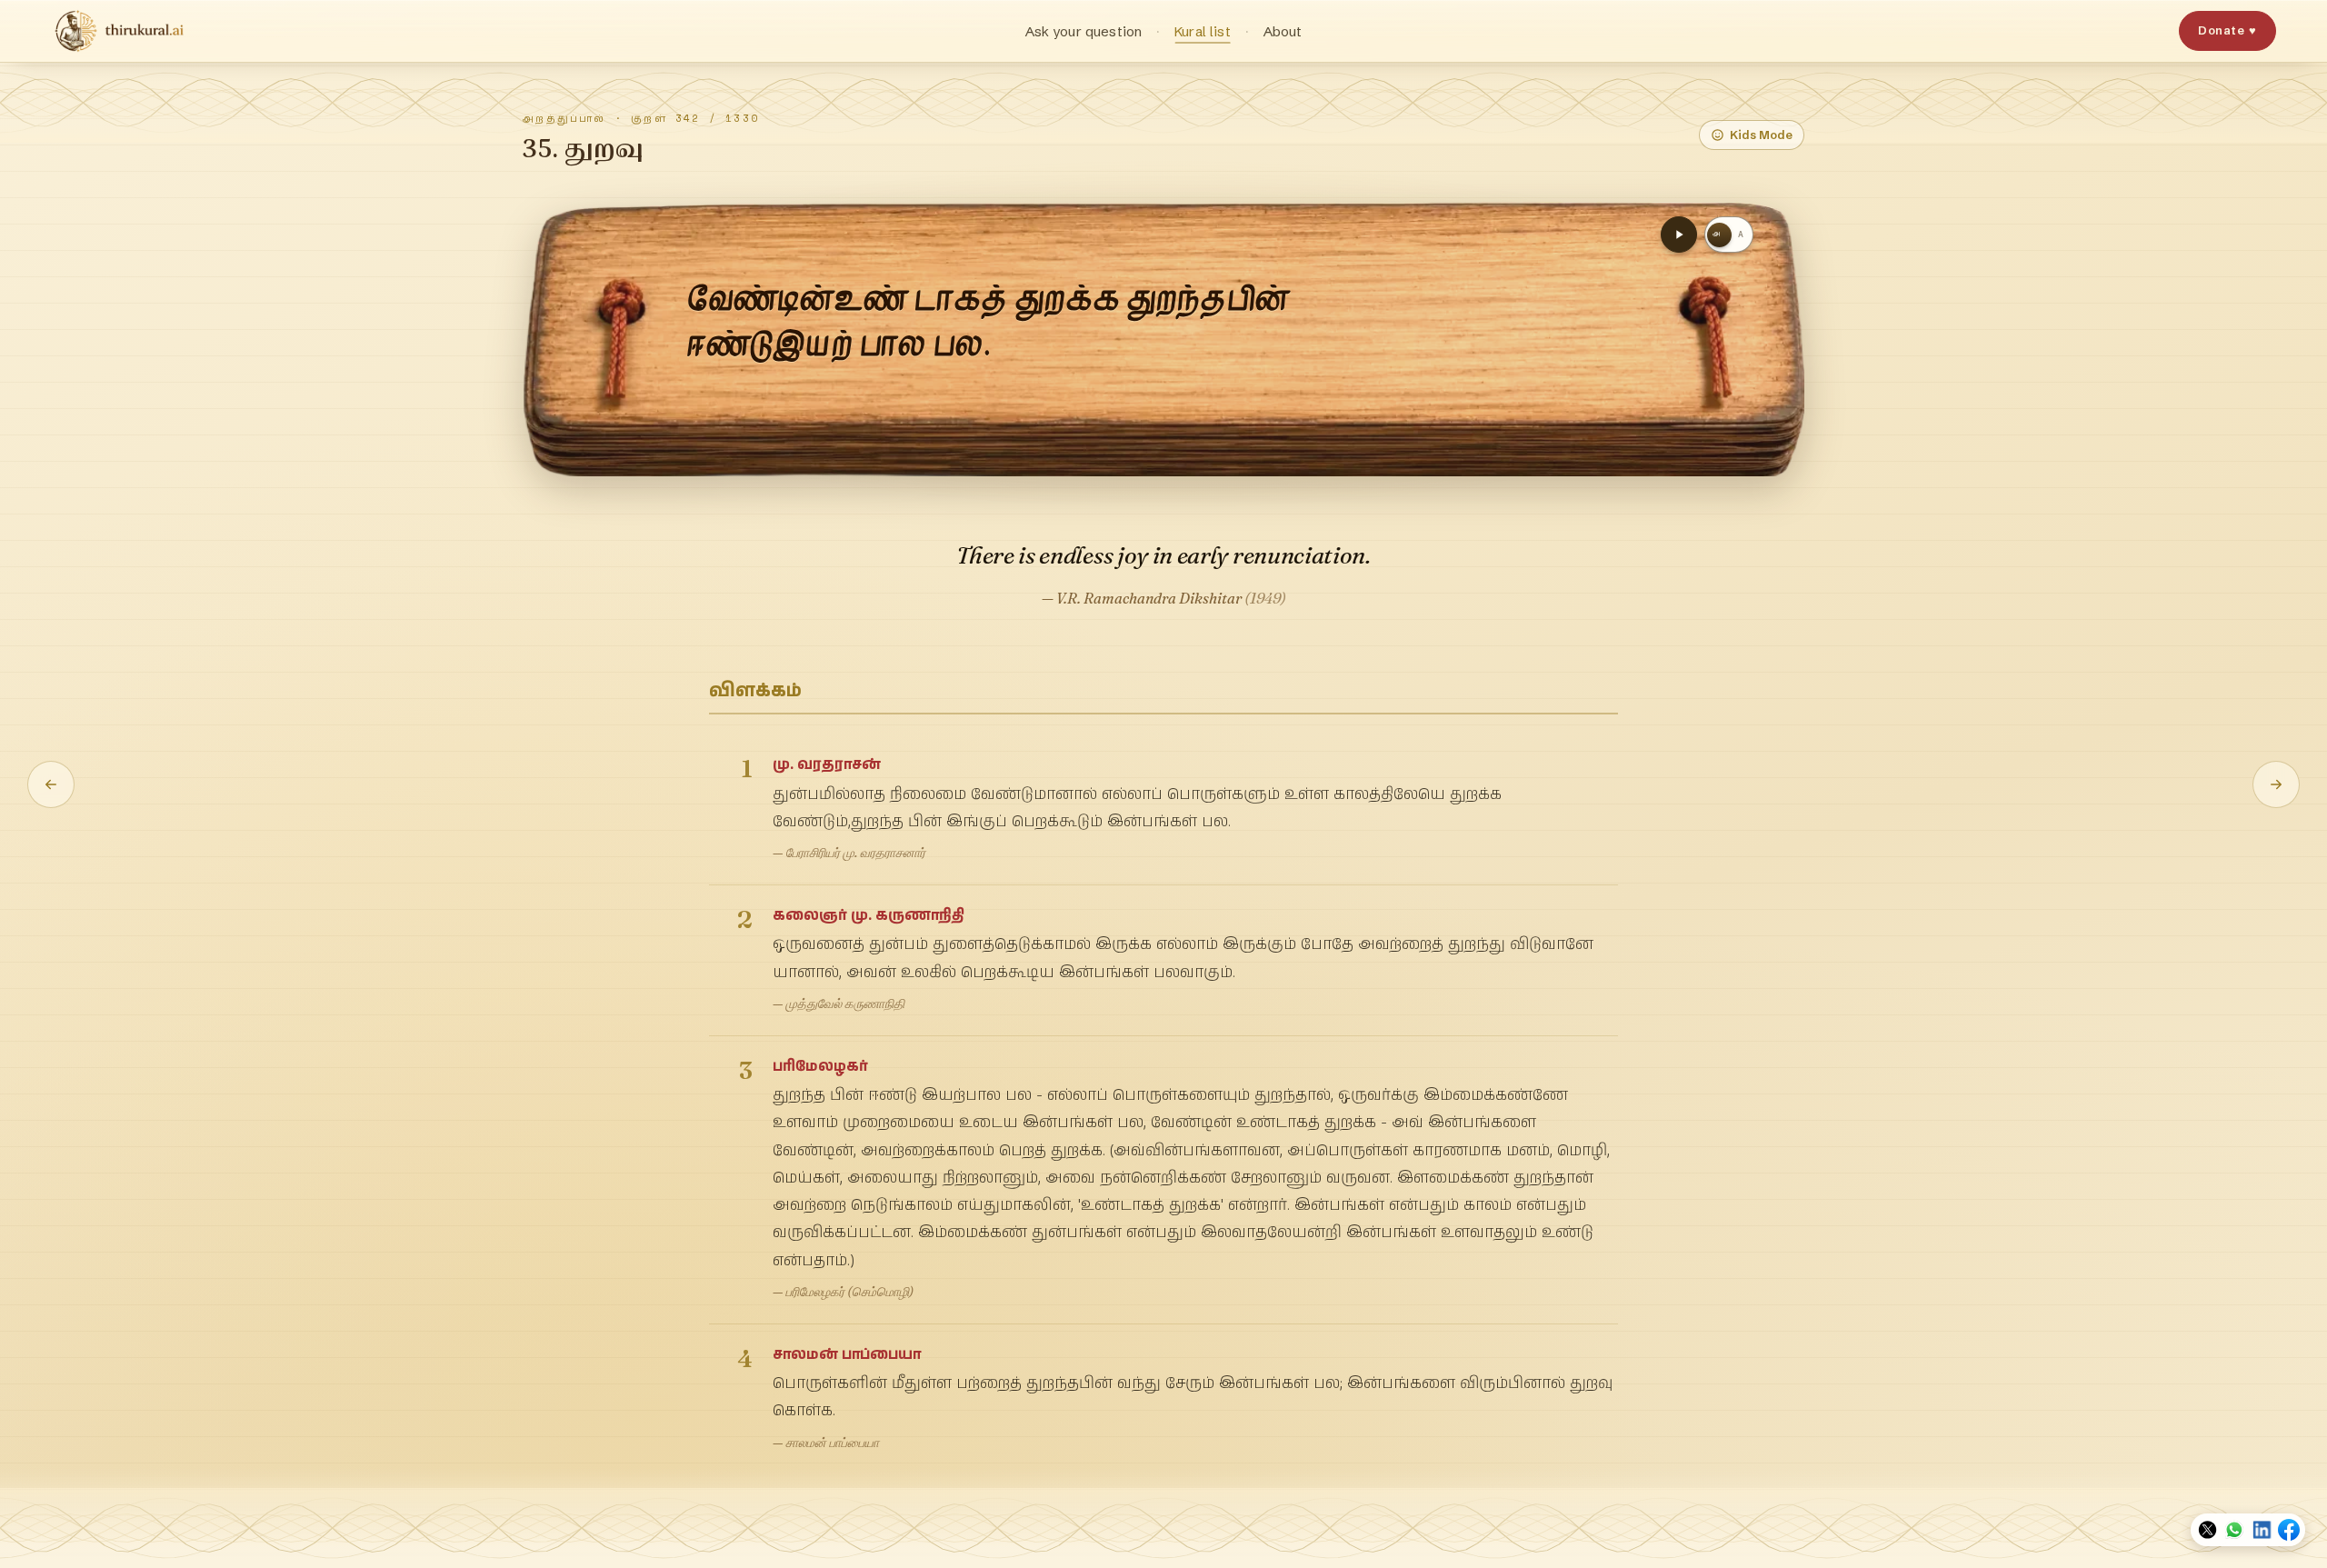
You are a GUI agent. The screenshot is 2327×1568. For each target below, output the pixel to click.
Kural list (1203, 31)
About (1283, 31)
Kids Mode (1761, 135)
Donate (2227, 30)
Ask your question (1084, 31)
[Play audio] (1679, 235)
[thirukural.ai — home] (119, 31)
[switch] (1729, 235)
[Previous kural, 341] (51, 784)
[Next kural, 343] (2276, 784)
